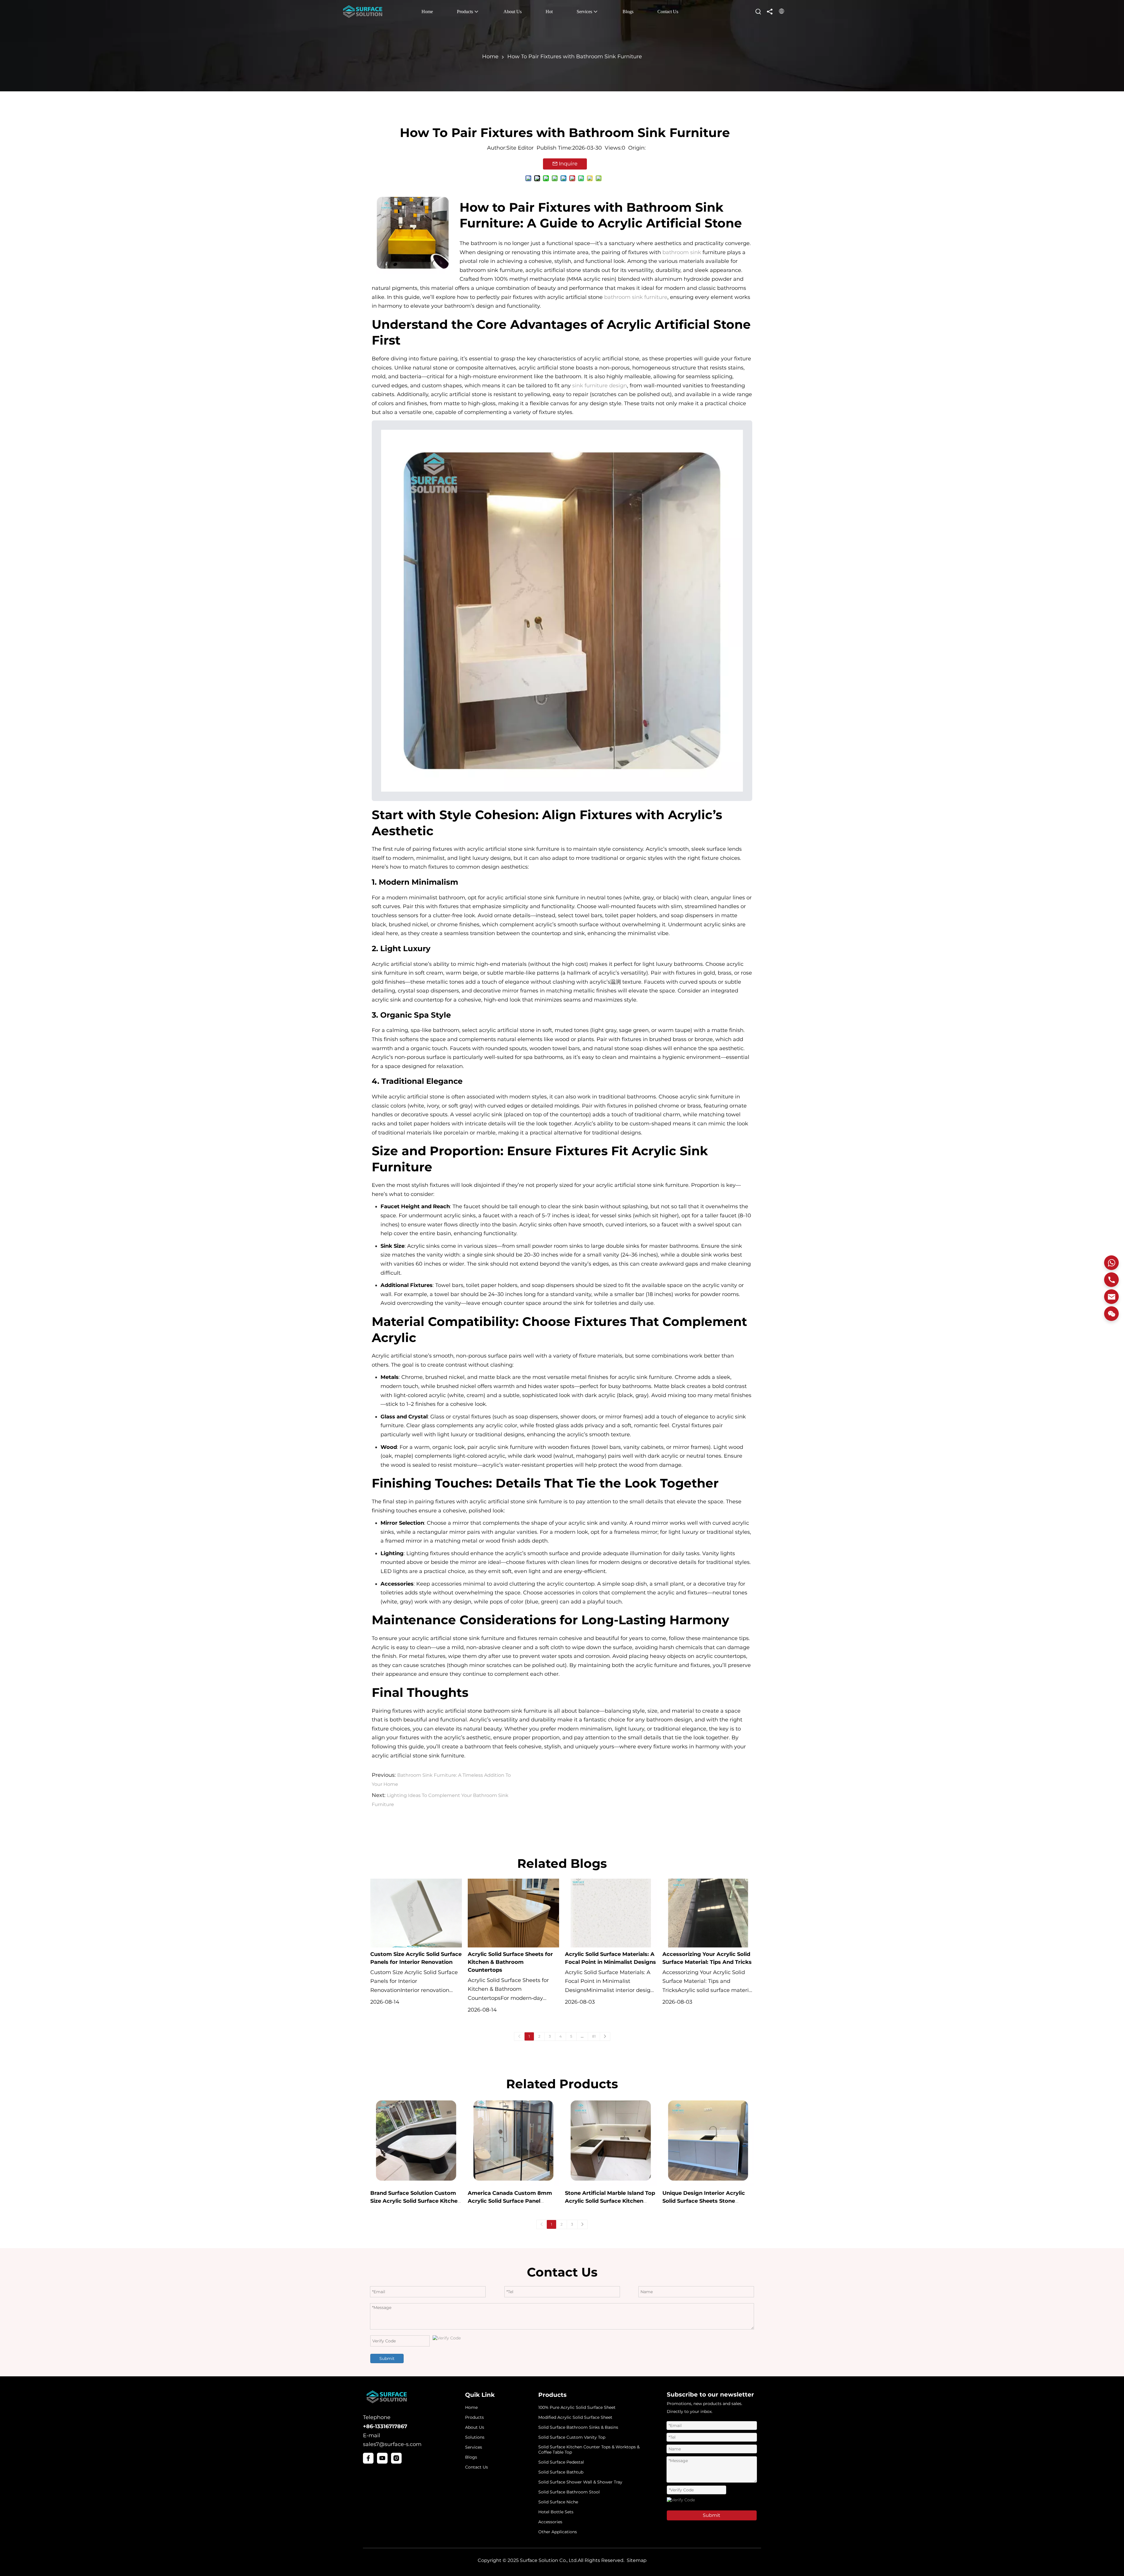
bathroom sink (682, 252)
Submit (387, 2358)
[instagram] (396, 2458)
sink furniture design (600, 386)
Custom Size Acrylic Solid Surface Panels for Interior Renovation (416, 1958)
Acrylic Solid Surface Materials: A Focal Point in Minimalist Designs (610, 1958)
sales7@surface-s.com (392, 2444)
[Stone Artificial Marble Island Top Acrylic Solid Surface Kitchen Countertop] (611, 2141)
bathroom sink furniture (636, 297)
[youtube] (382, 2458)
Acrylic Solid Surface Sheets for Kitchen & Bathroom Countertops (510, 1962)
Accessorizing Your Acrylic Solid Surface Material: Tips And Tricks (707, 1958)
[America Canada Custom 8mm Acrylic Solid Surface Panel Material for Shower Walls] (514, 2141)
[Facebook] (368, 2458)
